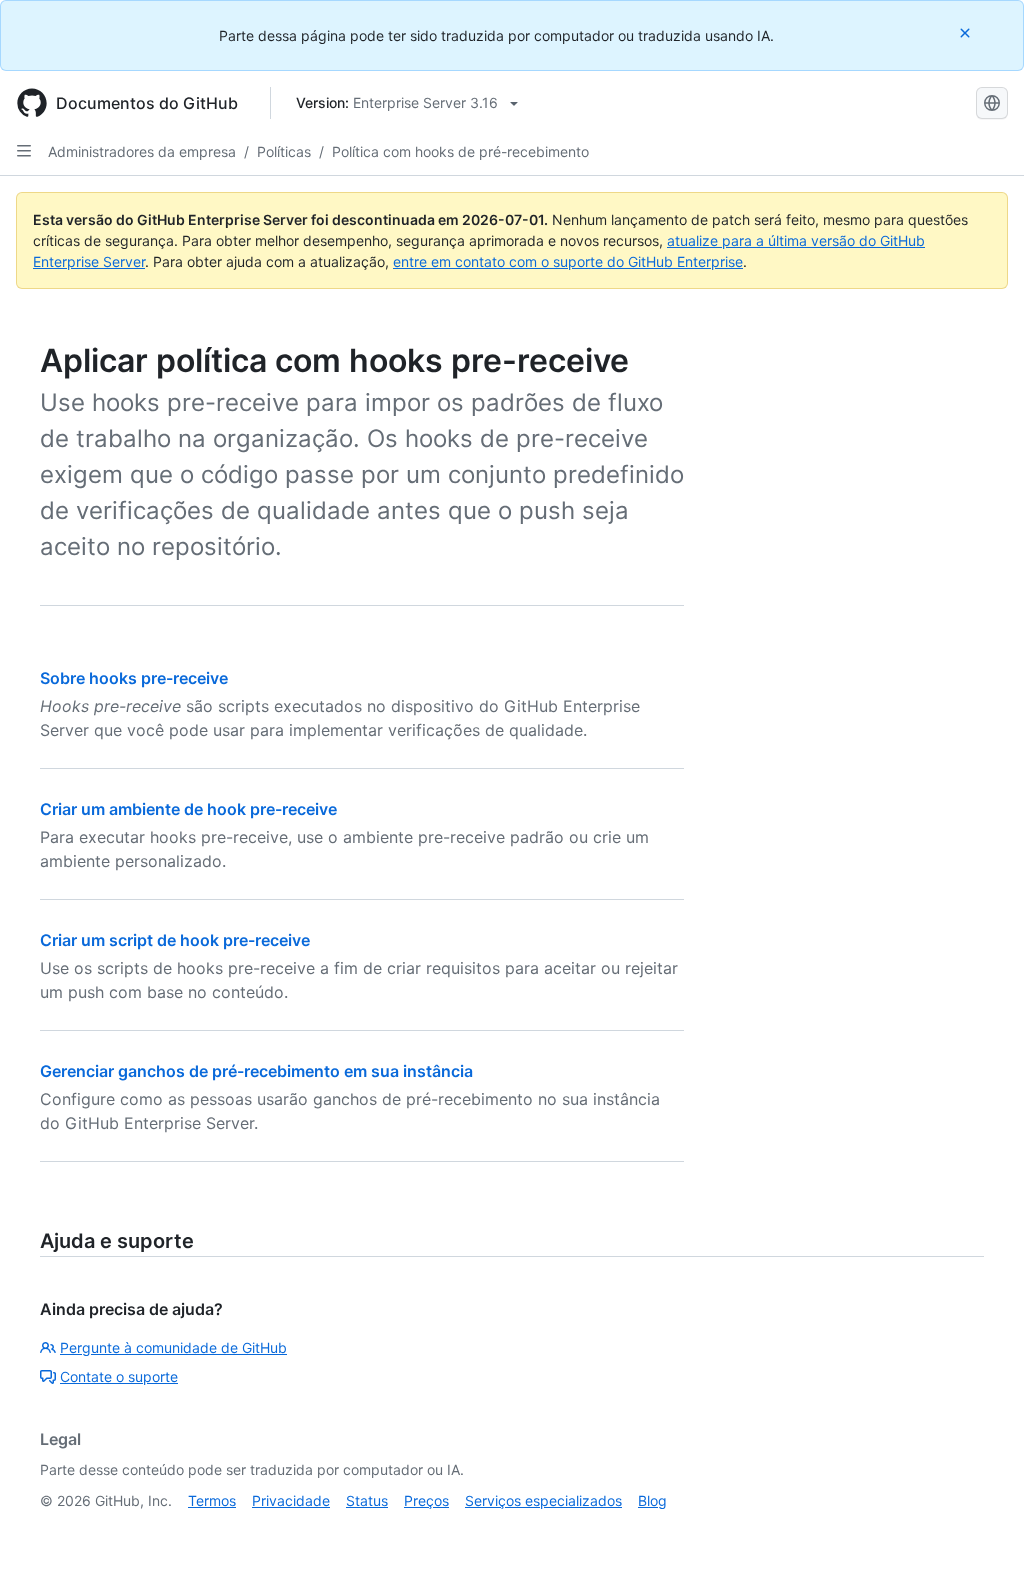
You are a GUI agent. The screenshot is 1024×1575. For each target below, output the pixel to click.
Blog (652, 1500)
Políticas (284, 151)
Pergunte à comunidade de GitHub (173, 1347)
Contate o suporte (119, 1376)
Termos (212, 1500)
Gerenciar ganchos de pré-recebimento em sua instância (256, 1071)
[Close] (967, 32)
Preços (426, 1500)
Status (367, 1500)
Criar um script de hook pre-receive (175, 940)
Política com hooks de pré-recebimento (460, 151)
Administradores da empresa (142, 151)
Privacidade (291, 1500)
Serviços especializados (543, 1500)
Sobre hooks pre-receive (134, 678)
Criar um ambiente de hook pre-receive (188, 809)
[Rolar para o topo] (980, 1531)
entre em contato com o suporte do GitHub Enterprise (568, 261)
